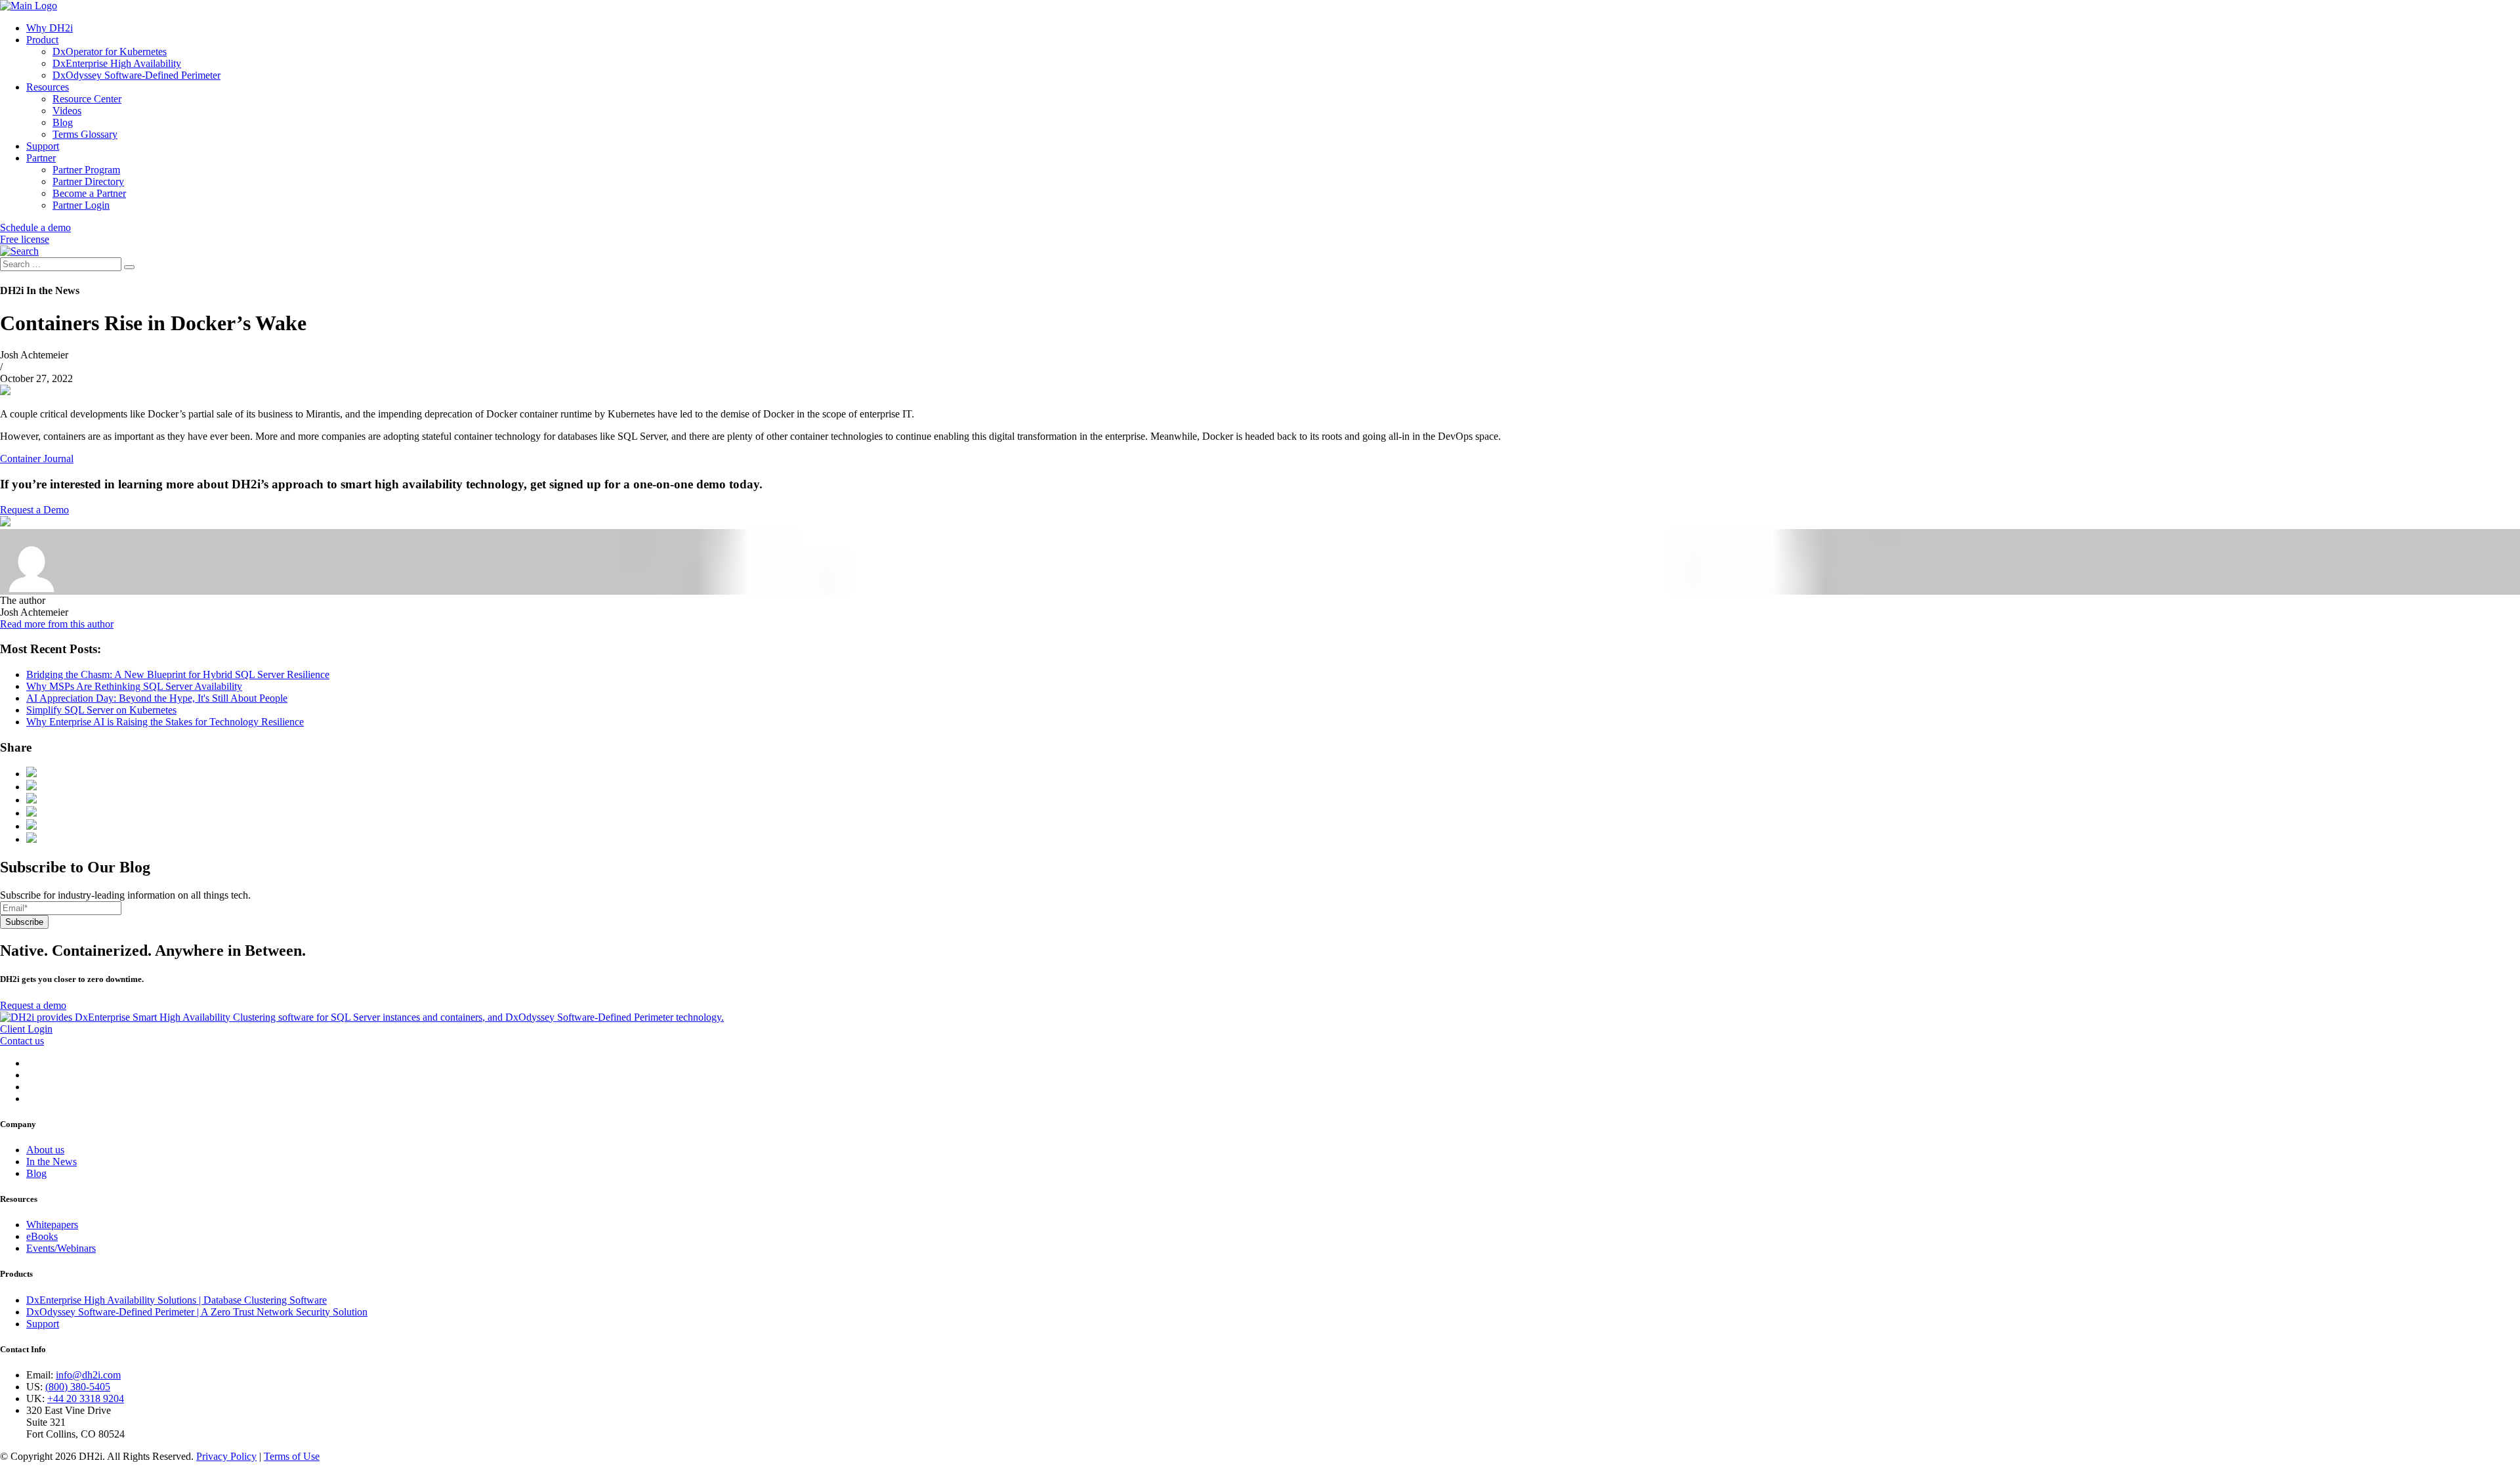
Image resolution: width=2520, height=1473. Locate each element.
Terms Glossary (85, 134)
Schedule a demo (35, 227)
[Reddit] (31, 813)
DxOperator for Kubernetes (110, 52)
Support (43, 146)
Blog (63, 122)
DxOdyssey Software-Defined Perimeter (136, 75)
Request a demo (33, 1005)
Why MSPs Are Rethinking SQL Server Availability (134, 686)
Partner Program (86, 170)
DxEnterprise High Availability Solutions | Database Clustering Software (177, 1300)
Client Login (26, 1029)
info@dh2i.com (88, 1375)
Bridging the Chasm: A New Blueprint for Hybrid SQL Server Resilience (178, 674)
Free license (25, 239)
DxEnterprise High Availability (117, 63)
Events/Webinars (61, 1248)
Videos (67, 111)
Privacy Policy (226, 1456)
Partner (41, 158)
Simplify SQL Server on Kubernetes (101, 710)
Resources (48, 87)
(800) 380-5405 (78, 1387)
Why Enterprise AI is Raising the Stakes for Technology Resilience (165, 722)
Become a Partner (89, 193)
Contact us (22, 1041)
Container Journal (37, 459)
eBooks (42, 1236)
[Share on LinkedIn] (31, 800)
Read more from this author (57, 624)
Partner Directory (88, 181)
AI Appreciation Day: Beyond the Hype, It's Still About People (157, 698)
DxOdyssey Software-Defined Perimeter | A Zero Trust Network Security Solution (197, 1312)
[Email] (31, 826)
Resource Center (87, 99)
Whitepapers (52, 1225)
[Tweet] (31, 787)
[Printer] (31, 839)
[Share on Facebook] (31, 774)
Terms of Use (292, 1456)
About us (45, 1150)
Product (42, 40)
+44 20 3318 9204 (86, 1398)
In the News (52, 1162)
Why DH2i (50, 28)
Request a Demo (34, 510)
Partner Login (81, 205)
